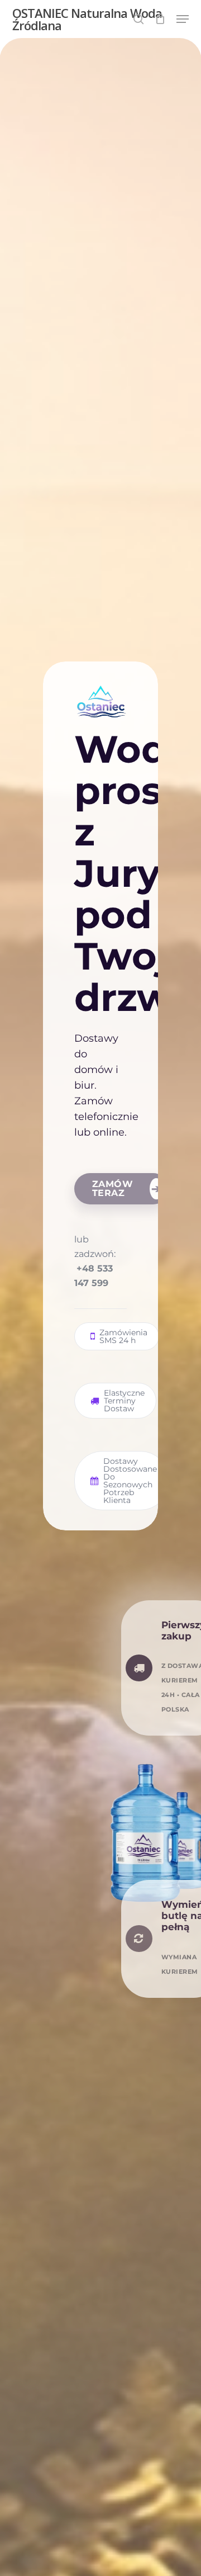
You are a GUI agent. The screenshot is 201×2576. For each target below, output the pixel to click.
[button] (183, 19)
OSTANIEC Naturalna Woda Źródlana (87, 19)
